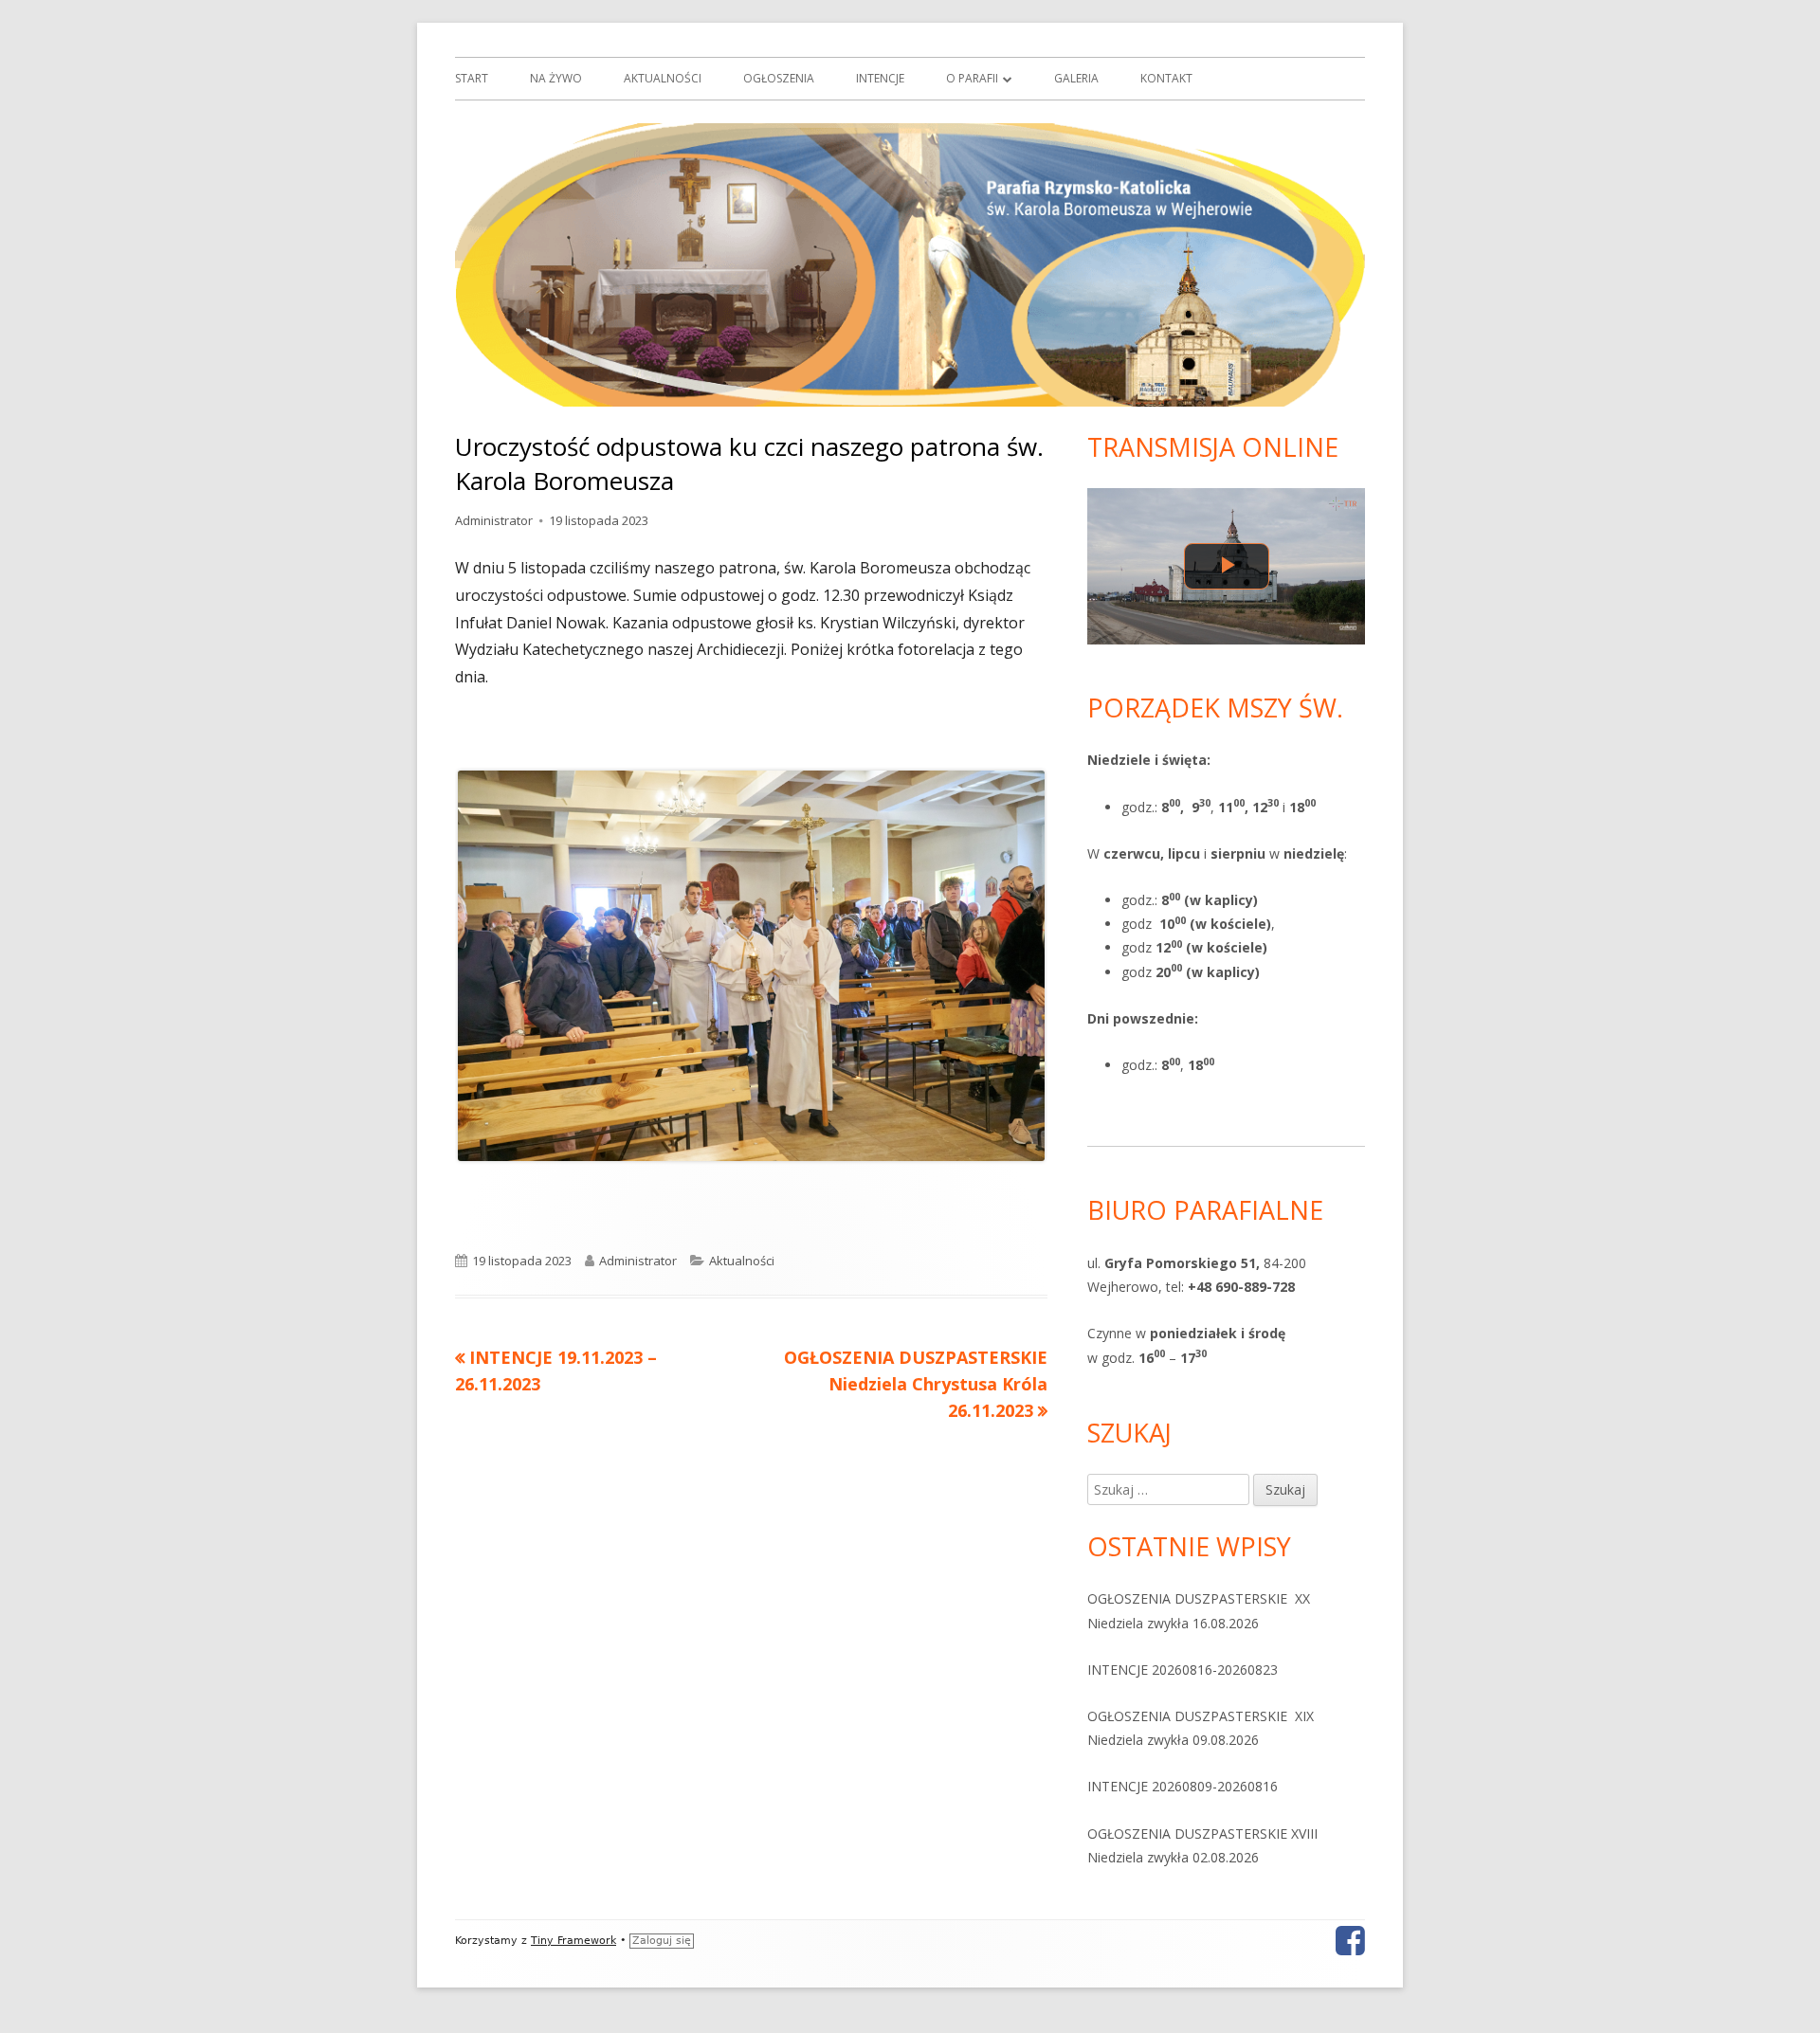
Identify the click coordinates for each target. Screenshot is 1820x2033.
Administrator (494, 520)
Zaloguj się (662, 1941)
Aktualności (663, 78)
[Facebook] (1350, 1941)
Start (472, 78)
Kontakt (1166, 78)
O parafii (972, 78)
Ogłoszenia (779, 78)
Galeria (1076, 78)
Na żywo (556, 78)
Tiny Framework (573, 1941)
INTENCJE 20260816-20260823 (1183, 1670)
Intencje (880, 78)
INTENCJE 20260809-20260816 (1183, 1786)
